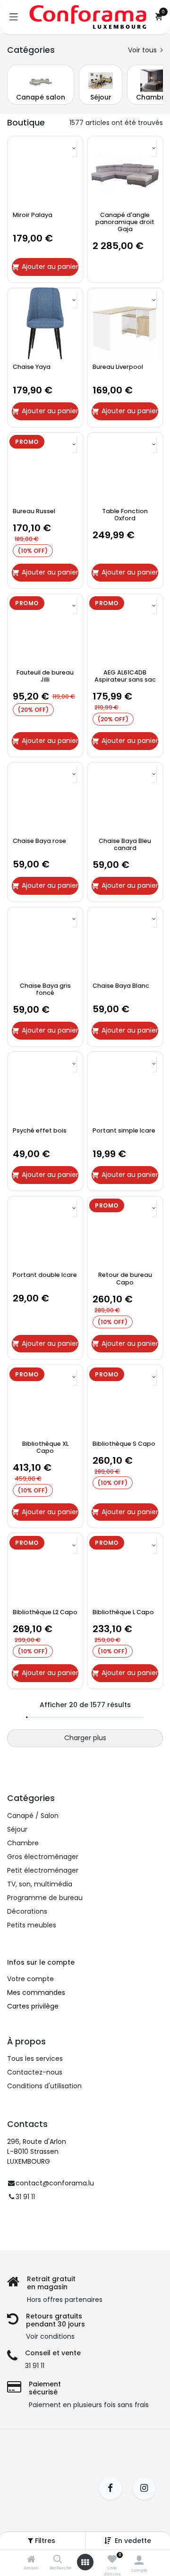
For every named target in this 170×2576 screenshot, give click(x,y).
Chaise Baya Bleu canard (125, 844)
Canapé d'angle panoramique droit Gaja (125, 222)
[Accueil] (31, 2560)
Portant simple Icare (124, 1130)
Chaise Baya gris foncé (45, 989)
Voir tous (143, 50)
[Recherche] (58, 2560)
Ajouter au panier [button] (50, 267)
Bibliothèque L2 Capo (45, 1612)
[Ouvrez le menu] (85, 2562)
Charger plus (85, 1738)
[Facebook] (114, 2488)
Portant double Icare (45, 1275)
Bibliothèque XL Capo (45, 1447)
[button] (133, 2541)
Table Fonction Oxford (125, 515)
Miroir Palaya (33, 215)
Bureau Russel (34, 511)
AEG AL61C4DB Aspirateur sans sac (125, 676)
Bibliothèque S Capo (124, 1444)
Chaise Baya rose (39, 841)
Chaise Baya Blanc (121, 986)
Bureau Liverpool (118, 367)
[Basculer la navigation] (14, 17)
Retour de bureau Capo (125, 1278)
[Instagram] (147, 2488)
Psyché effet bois (40, 1130)
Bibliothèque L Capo (123, 1612)
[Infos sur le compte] (139, 2560)
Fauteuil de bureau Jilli (45, 676)
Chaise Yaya (32, 367)
